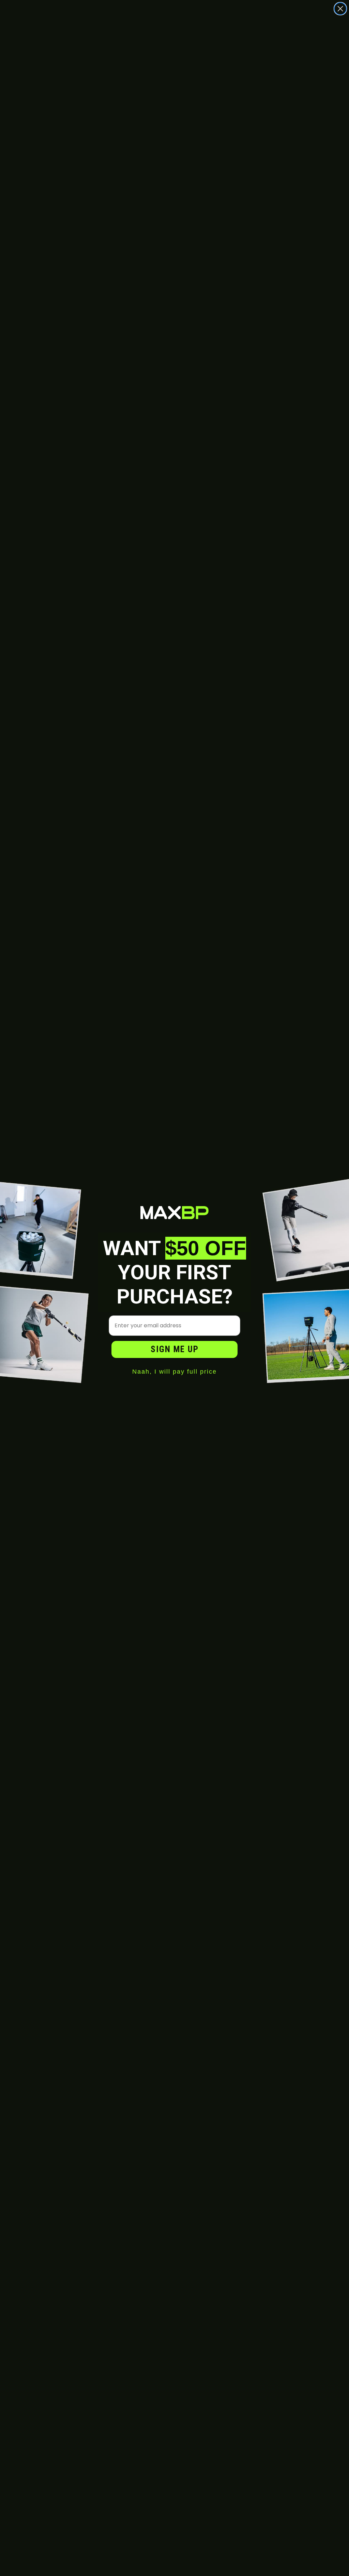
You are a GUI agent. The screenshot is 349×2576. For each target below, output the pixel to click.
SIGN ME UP (175, 1349)
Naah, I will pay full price (174, 1372)
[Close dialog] (340, 9)
